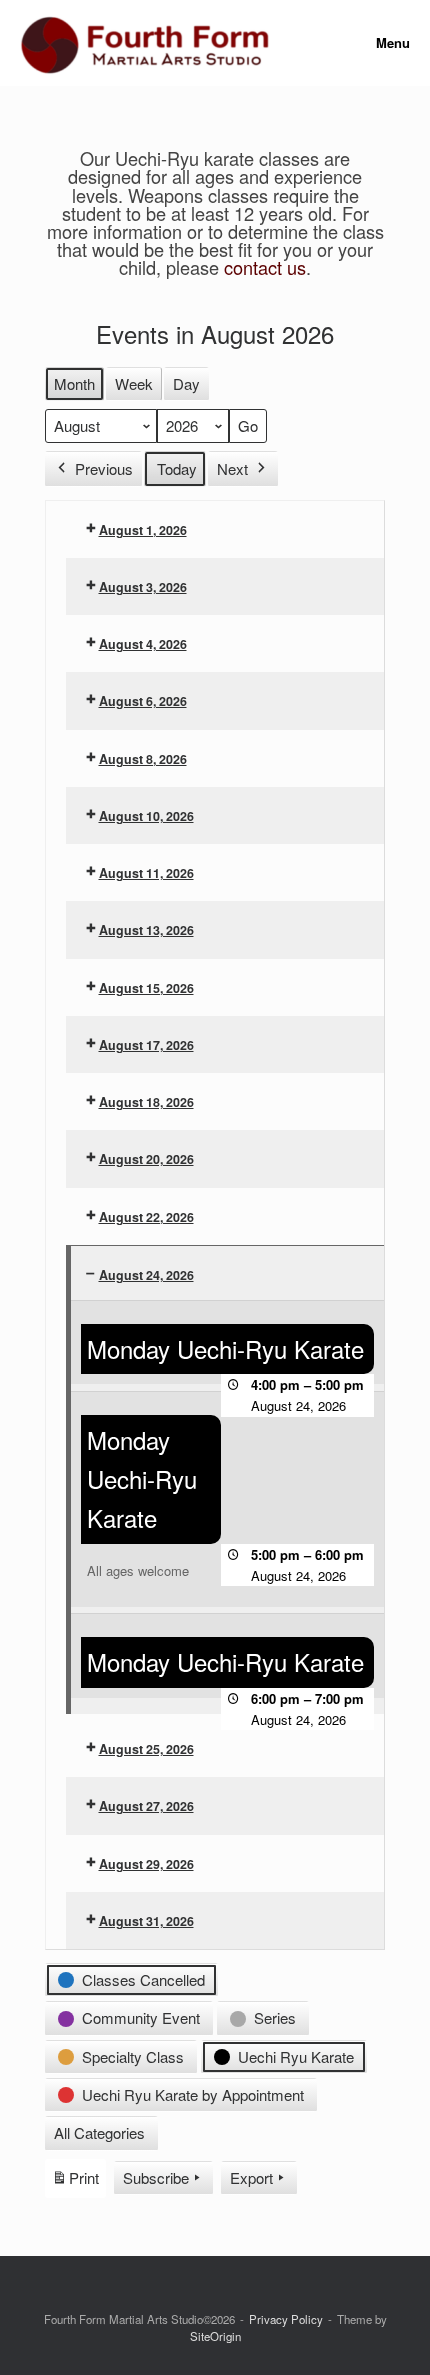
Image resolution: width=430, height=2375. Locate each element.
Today (177, 468)
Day (186, 383)
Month (74, 383)
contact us (265, 267)
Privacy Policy (286, 2319)
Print (75, 2182)
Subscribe (156, 2177)
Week (134, 383)
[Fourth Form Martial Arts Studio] (145, 43)
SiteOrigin (215, 2336)
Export (251, 2177)
